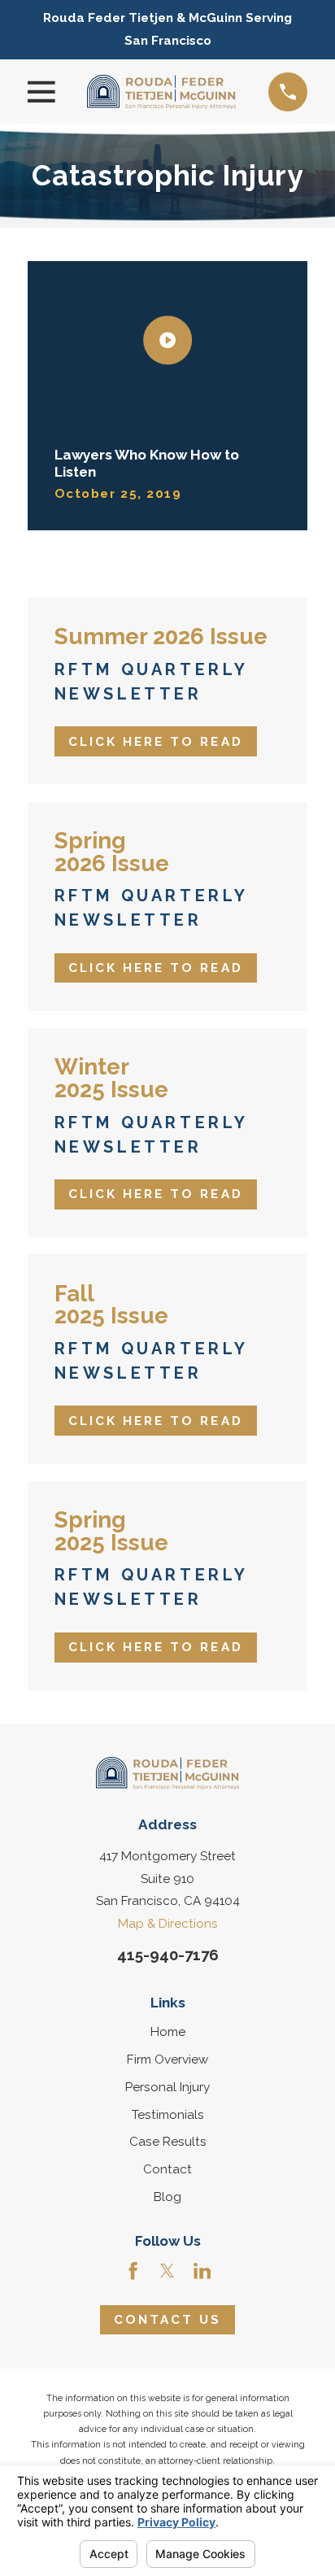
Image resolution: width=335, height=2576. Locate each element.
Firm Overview (167, 2059)
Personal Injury (167, 2087)
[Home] (161, 92)
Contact (167, 2169)
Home (168, 2032)
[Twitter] (167, 2271)
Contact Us (168, 2320)
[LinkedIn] (202, 2271)
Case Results (168, 2142)
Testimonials (168, 2115)
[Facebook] (133, 2271)
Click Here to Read (156, 742)
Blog (167, 2197)
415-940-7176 (168, 1955)
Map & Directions (168, 1924)
